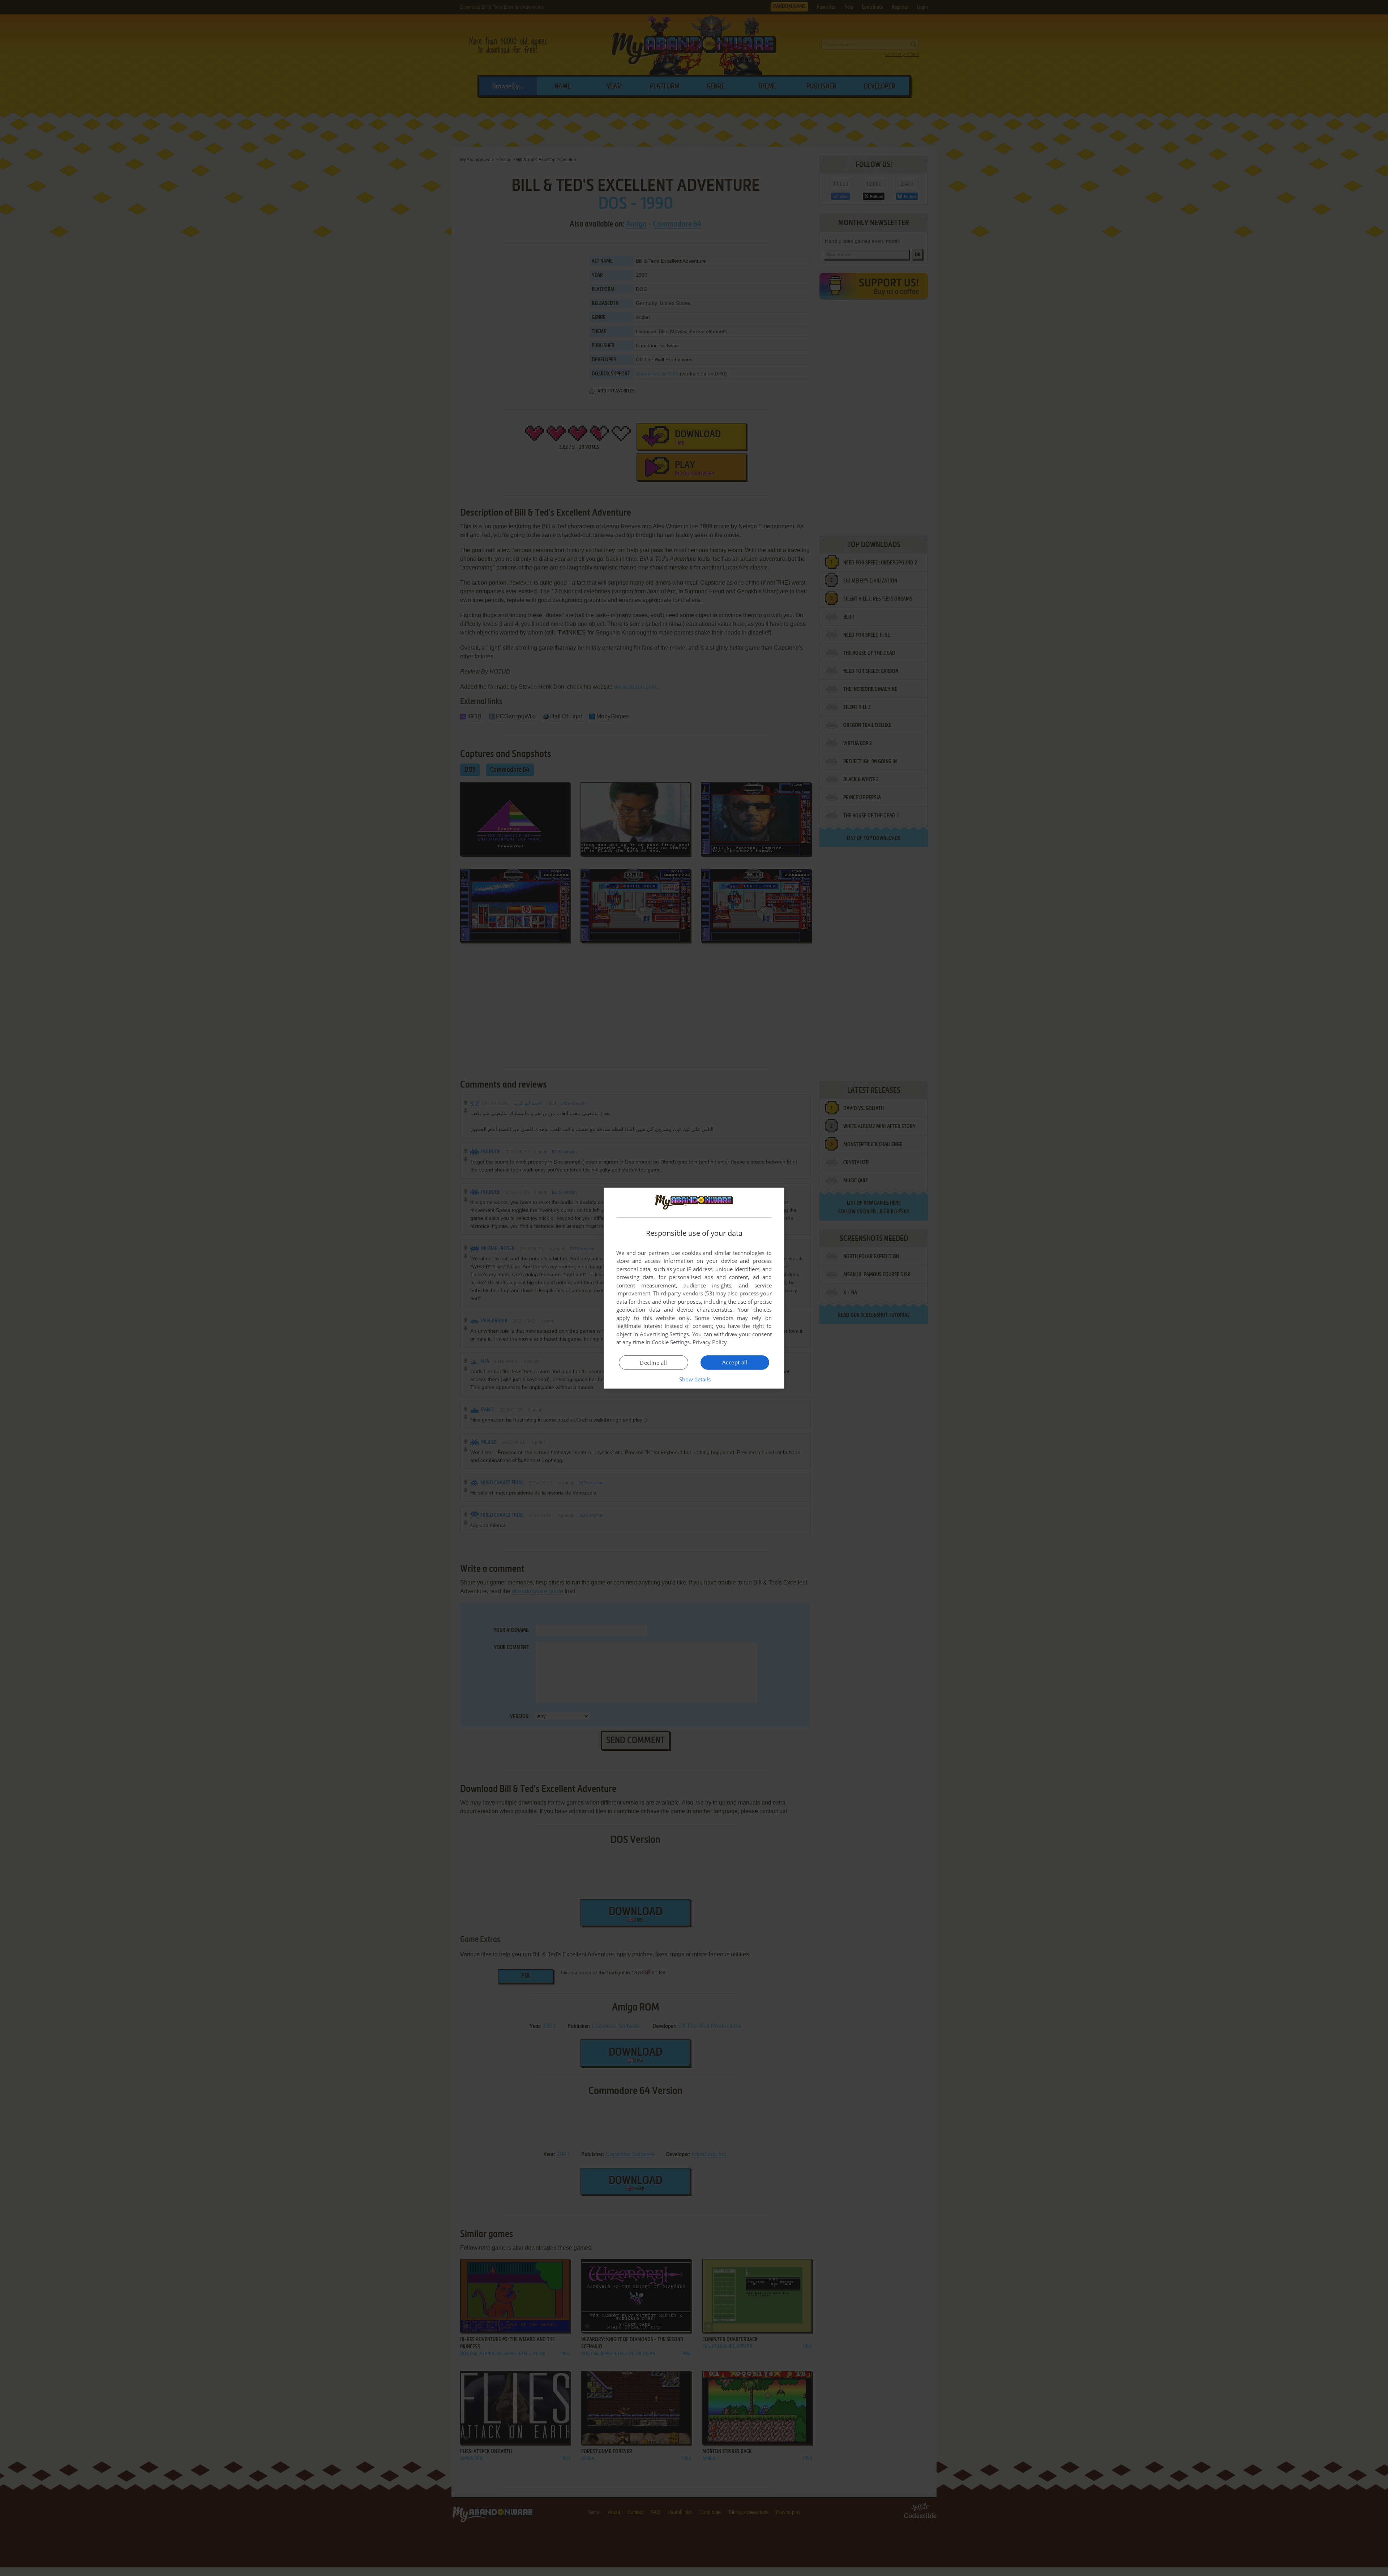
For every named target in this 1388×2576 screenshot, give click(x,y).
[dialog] (694, 1288)
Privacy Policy (710, 1342)
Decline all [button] (653, 1363)
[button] (694, 1379)
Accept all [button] (735, 1362)
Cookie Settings (671, 1342)
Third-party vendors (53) (684, 1293)
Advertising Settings (665, 1334)
